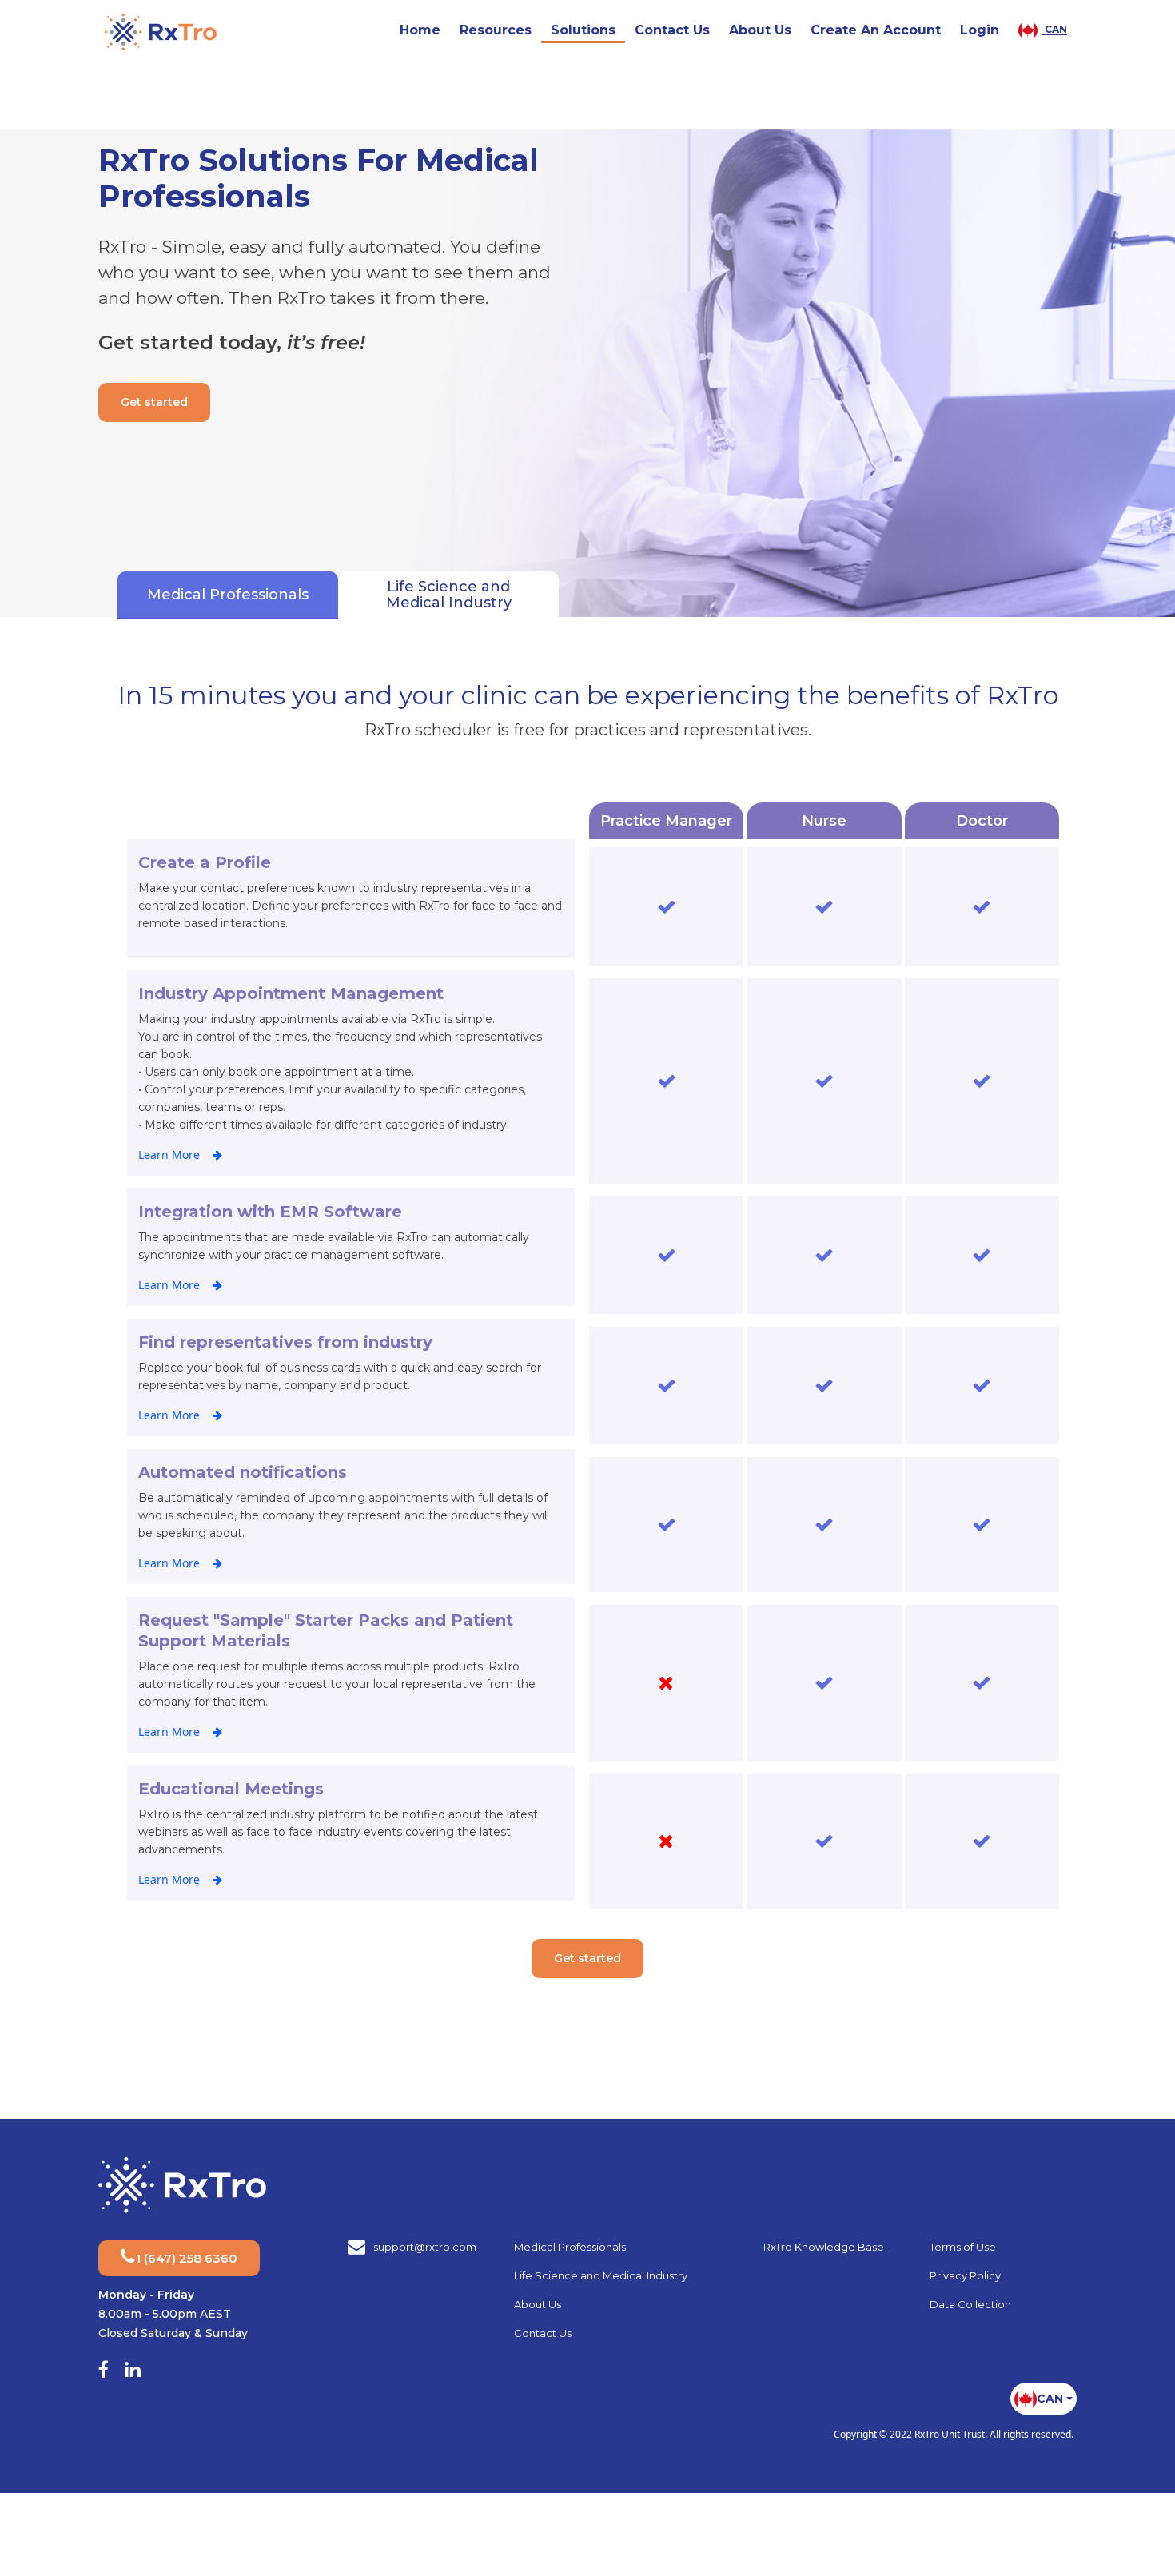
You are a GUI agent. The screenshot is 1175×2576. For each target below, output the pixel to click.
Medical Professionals (570, 2248)
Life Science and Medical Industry (601, 2277)
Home (420, 30)
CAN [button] (1055, 30)
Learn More (169, 1156)
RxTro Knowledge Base (824, 2248)
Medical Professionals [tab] (212, 595)
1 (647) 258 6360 (187, 2260)
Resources (496, 30)
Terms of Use (963, 2248)
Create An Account (876, 30)
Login (980, 30)
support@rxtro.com (425, 2248)
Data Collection (970, 2306)
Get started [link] (154, 402)
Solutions (583, 30)
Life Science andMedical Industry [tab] (399, 595)
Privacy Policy (965, 2277)
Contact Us (672, 30)
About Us (760, 30)
